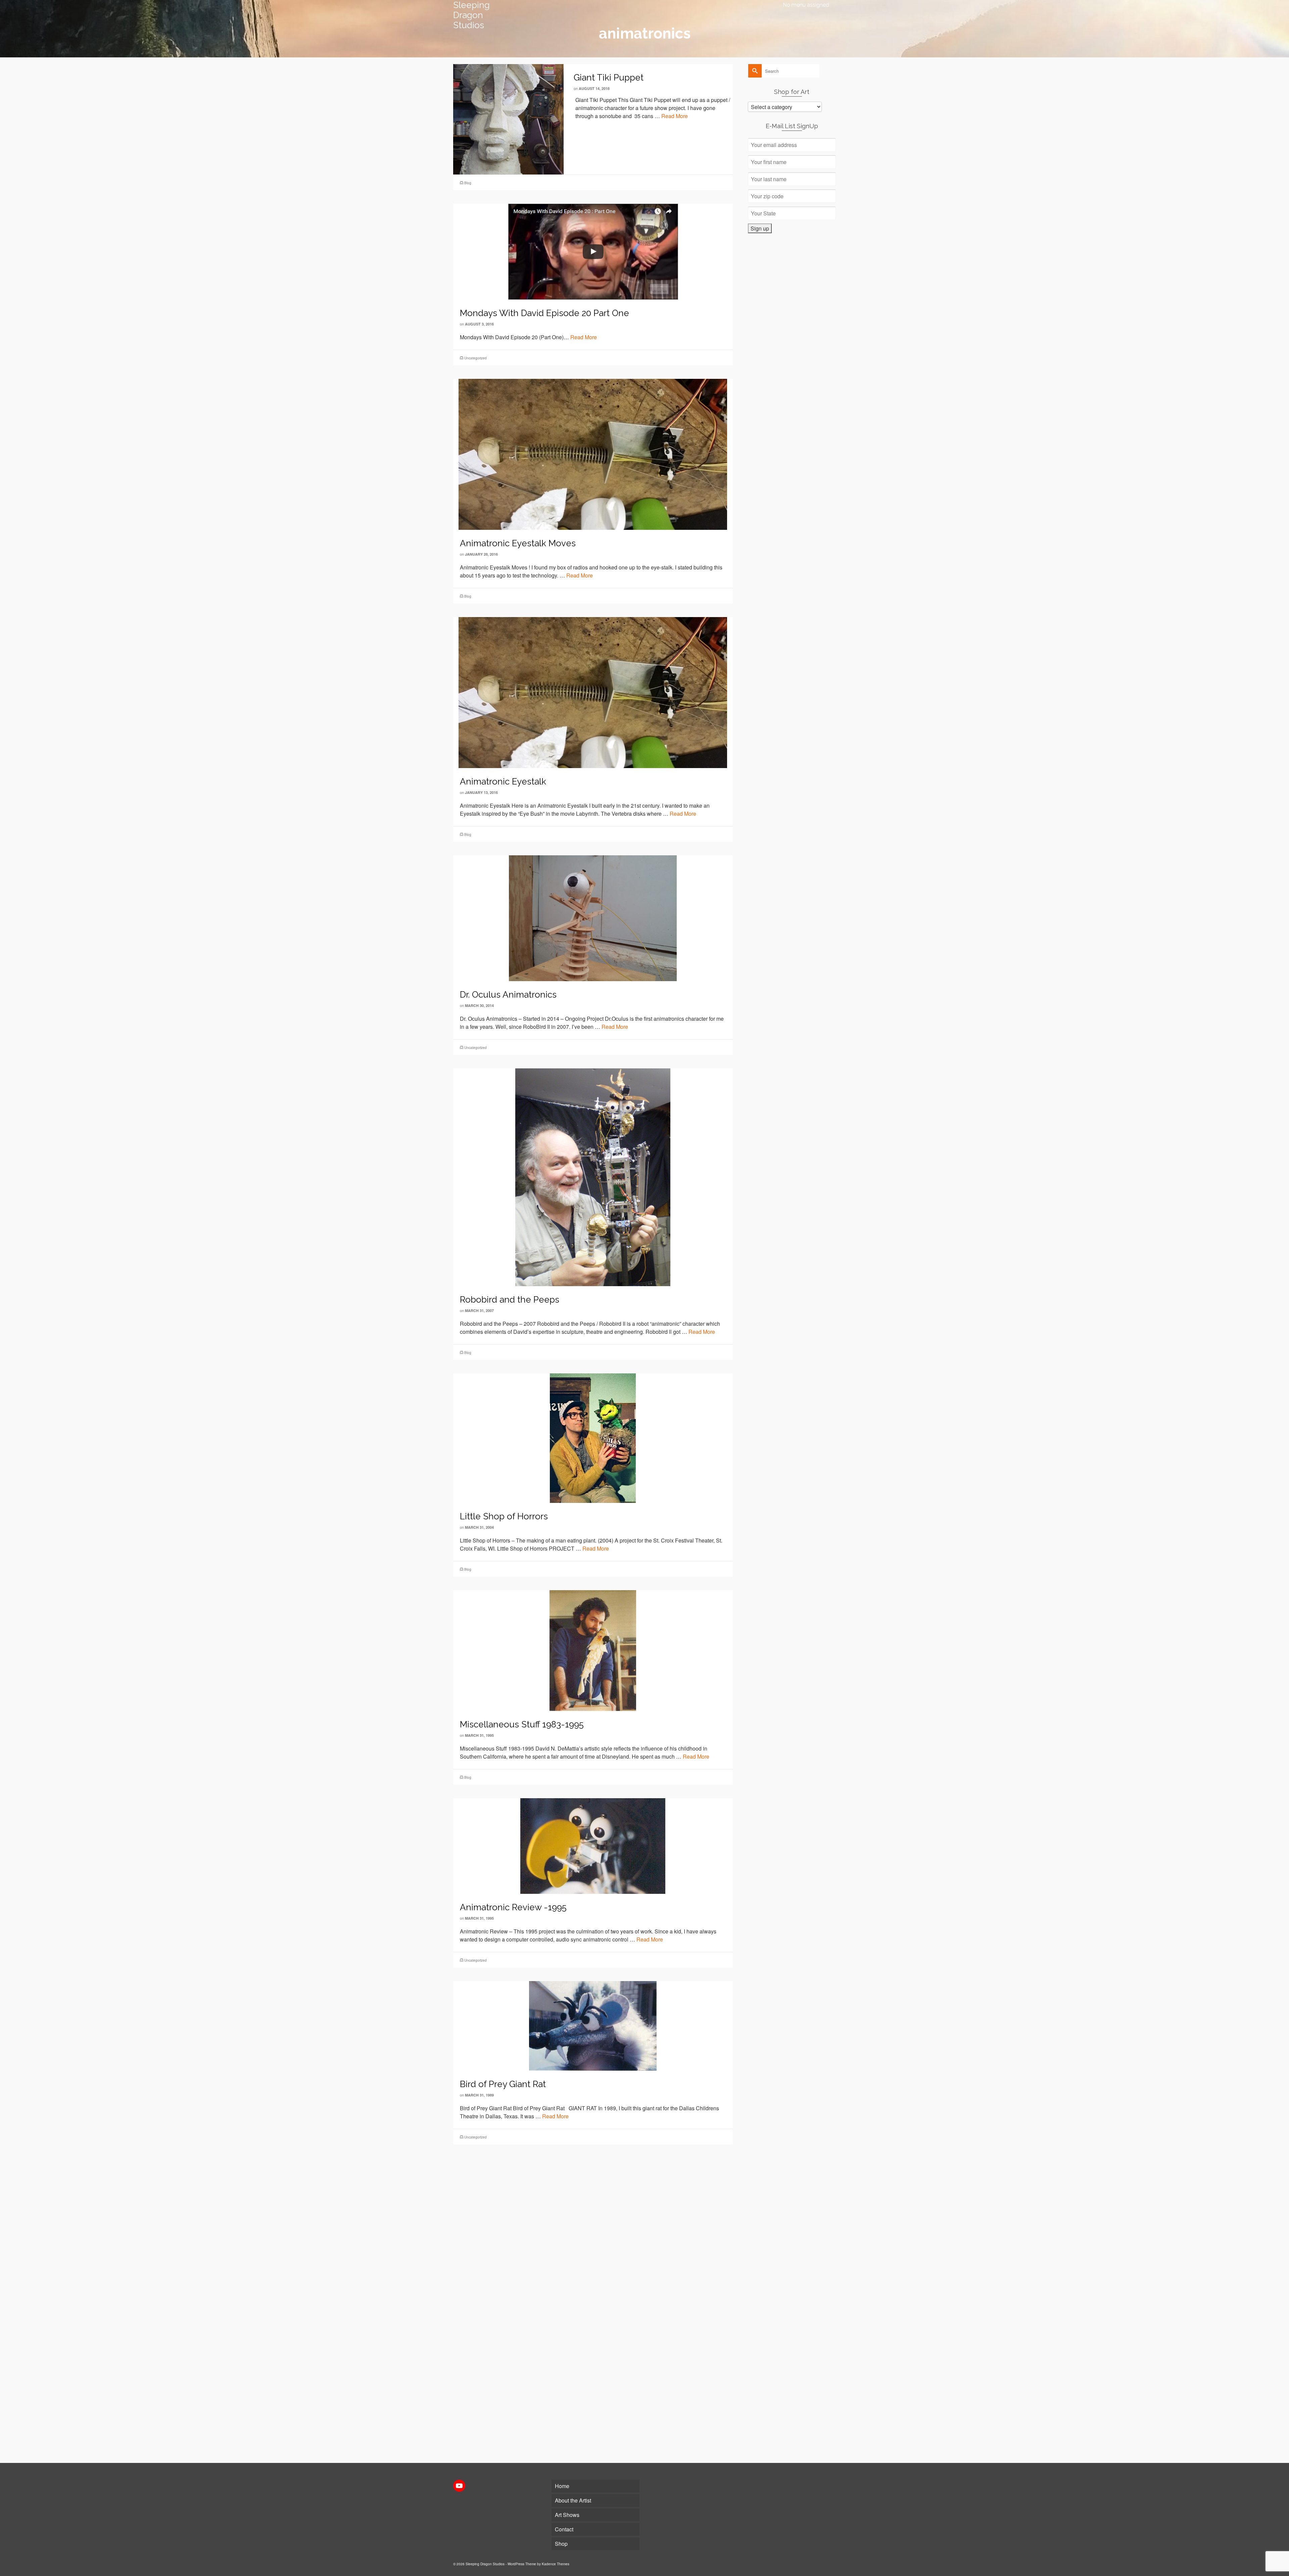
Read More (675, 116)
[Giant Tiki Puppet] (508, 119)
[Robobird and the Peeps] (593, 1177)
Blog (468, 183)
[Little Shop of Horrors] (593, 1438)
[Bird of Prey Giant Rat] (593, 2025)
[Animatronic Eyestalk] (593, 692)
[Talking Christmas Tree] (593, 2219)
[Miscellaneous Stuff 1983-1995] (593, 1650)
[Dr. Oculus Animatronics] (593, 918)
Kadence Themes (556, 2564)
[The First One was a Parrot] (593, 2362)
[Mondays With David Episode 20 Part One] (593, 251)
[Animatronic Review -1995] (593, 1845)
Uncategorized (475, 358)
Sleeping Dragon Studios (471, 15)
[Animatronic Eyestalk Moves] (593, 454)
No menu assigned (806, 5)
